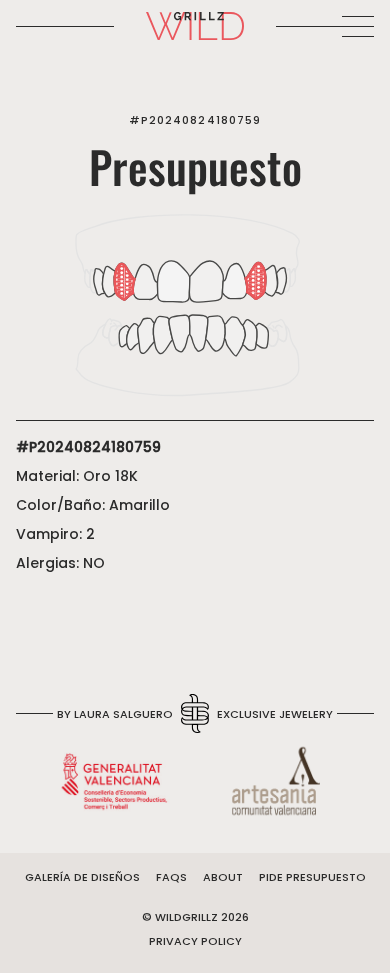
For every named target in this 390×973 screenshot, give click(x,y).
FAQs (171, 877)
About (223, 877)
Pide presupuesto (312, 877)
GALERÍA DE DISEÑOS (82, 877)
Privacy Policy (195, 941)
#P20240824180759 (195, 120)
